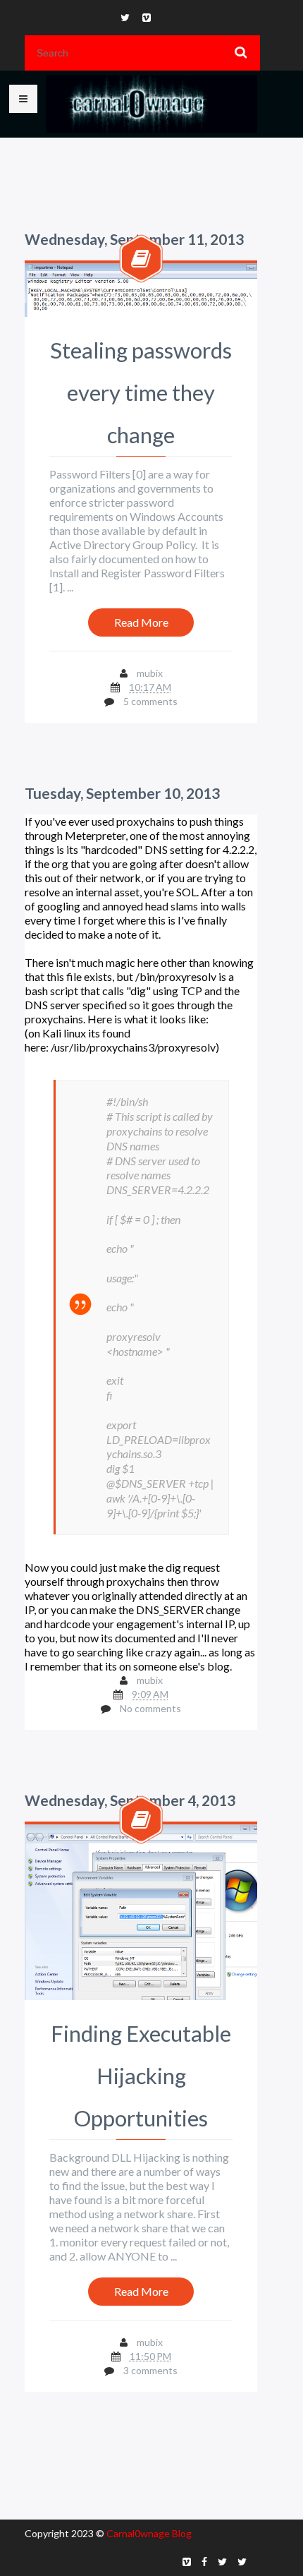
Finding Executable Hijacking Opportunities (141, 2076)
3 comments (150, 2370)
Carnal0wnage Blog (149, 2533)
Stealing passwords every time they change (141, 392)
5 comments (150, 701)
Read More (141, 622)
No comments (150, 1708)
